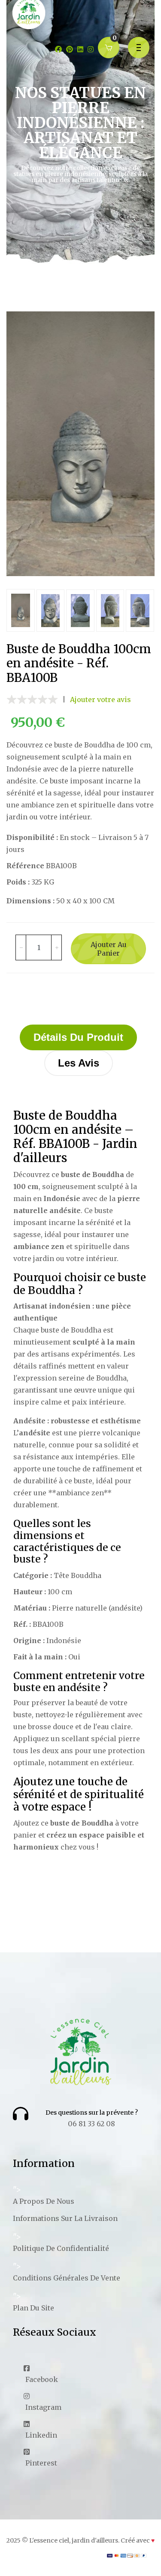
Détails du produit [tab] (78, 1037)
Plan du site (33, 2308)
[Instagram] (91, 49)
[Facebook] (58, 49)
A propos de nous (44, 2201)
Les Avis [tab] (79, 1063)
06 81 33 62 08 (91, 2124)
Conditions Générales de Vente (67, 2278)
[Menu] (139, 48)
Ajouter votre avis (100, 699)
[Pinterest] (70, 49)
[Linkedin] (80, 49)
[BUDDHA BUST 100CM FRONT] (80, 444)
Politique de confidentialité (61, 2248)
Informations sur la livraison (65, 2218)
